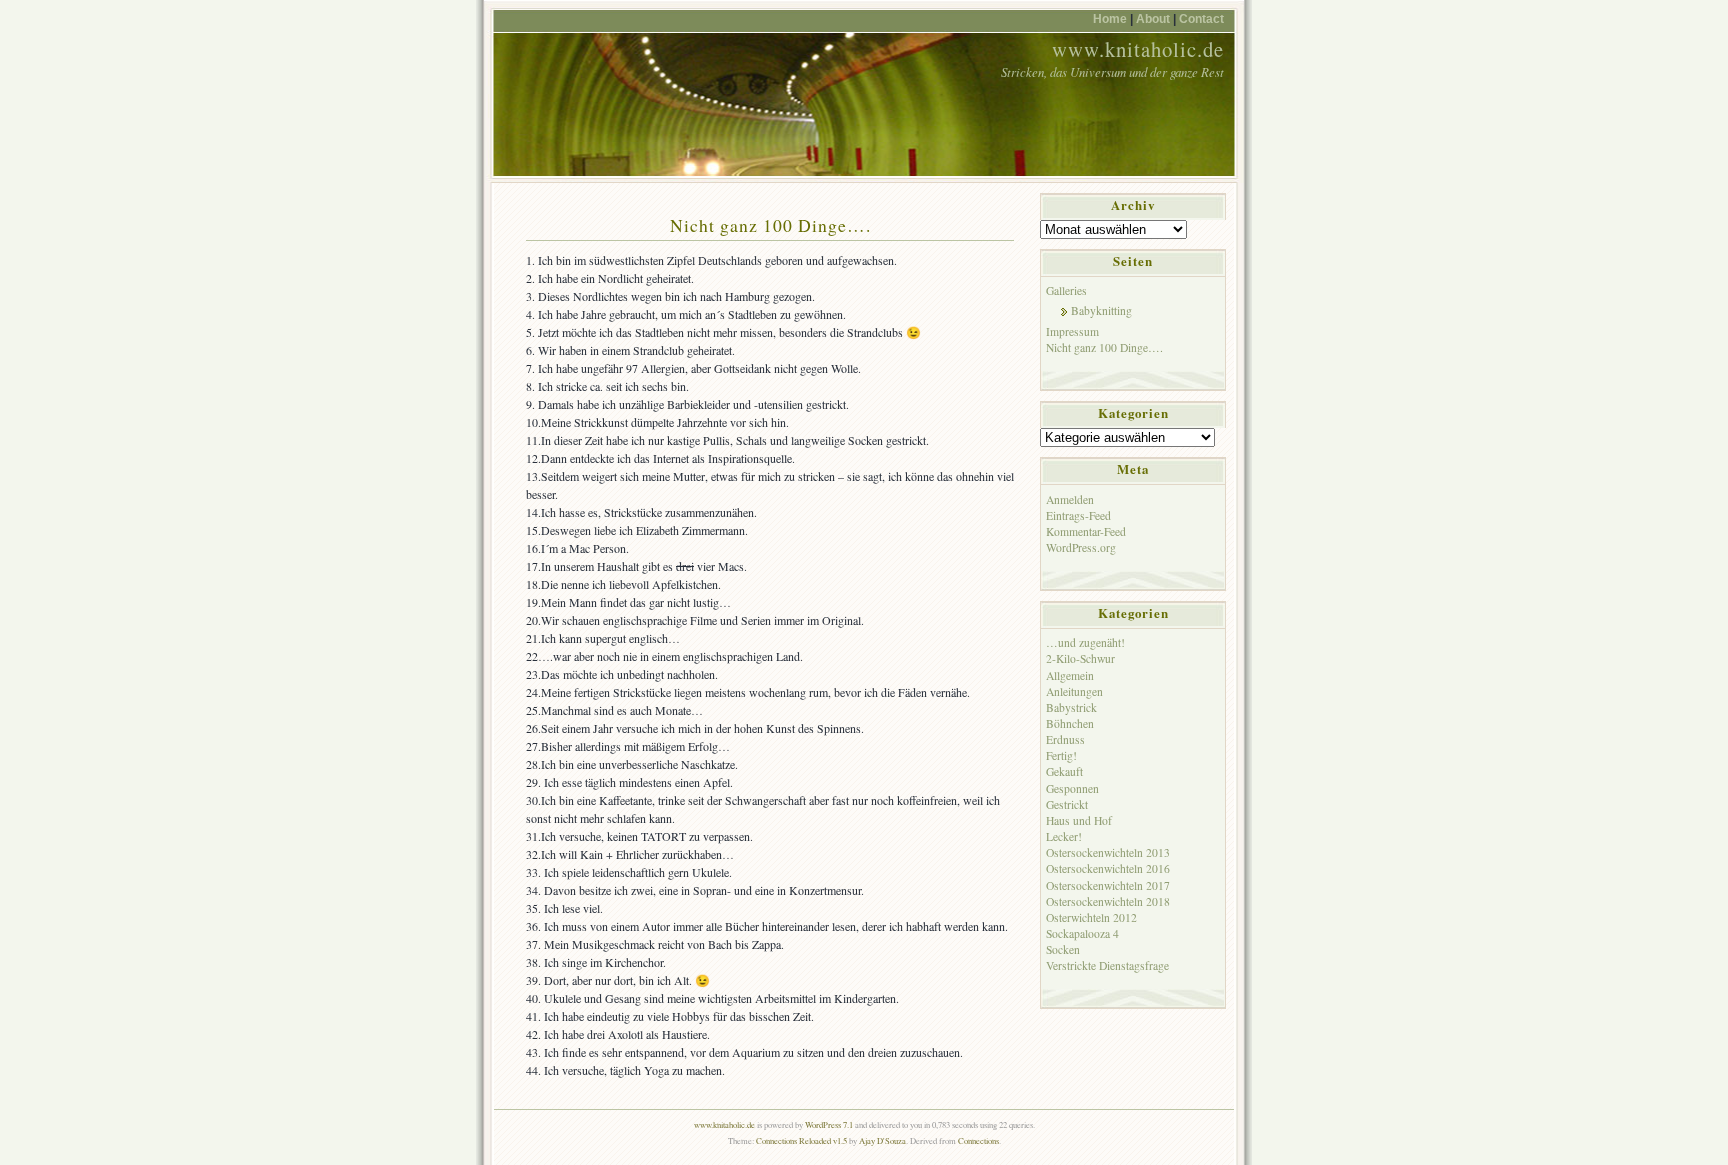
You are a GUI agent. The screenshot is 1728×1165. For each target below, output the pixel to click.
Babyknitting (1101, 310)
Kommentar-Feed (1086, 531)
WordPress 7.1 (829, 1124)
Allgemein (1070, 675)
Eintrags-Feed (1078, 515)
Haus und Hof (1079, 820)
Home (1110, 18)
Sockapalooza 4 (1082, 933)
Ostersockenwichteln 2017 (1108, 885)
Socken (1063, 949)
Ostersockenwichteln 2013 (1108, 852)
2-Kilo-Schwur (1080, 658)
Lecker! (1064, 836)
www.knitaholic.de (1138, 49)
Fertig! (1061, 755)
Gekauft (1064, 771)
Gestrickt (1067, 804)
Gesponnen (1072, 788)
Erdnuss (1065, 739)
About (1153, 18)
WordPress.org (1081, 547)
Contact (1201, 18)
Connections (978, 1140)
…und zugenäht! (1085, 642)
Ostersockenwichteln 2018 (1108, 901)
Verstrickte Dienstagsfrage (1107, 965)
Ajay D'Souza (882, 1140)
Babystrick (1071, 707)
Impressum (1072, 331)
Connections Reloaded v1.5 (801, 1140)
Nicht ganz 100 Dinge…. (770, 225)
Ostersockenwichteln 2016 (1108, 868)
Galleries (1066, 290)
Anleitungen (1074, 691)
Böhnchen (1070, 723)
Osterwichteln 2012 (1091, 917)
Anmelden (1070, 499)
